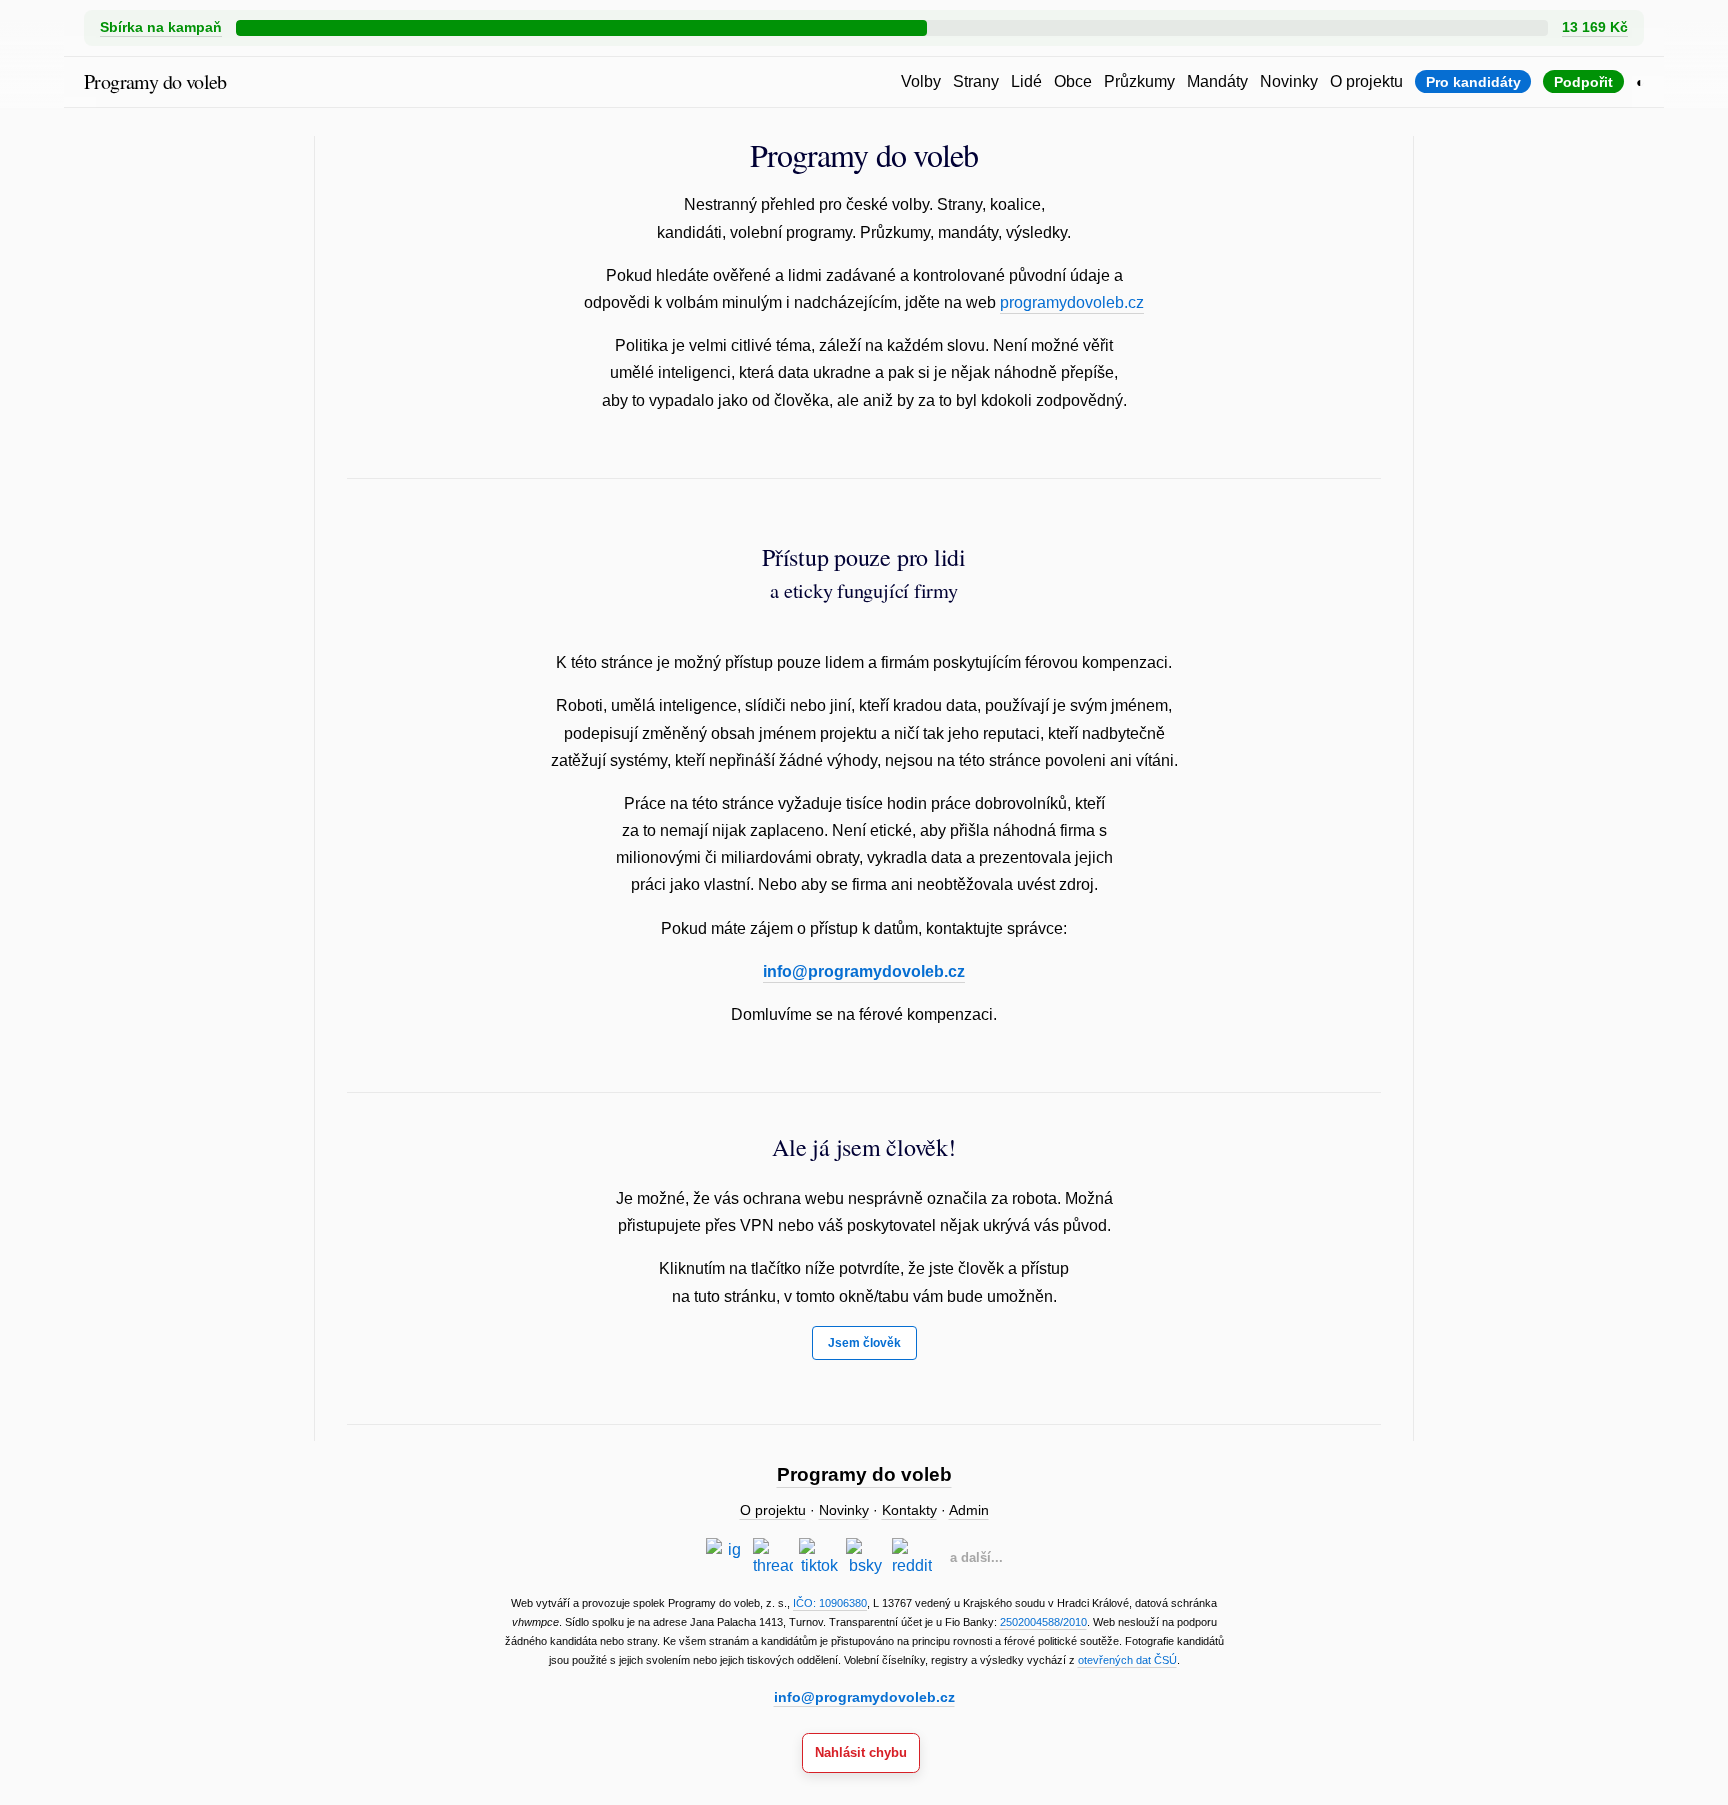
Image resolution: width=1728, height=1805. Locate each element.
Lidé (1026, 81)
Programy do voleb (155, 81)
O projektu (1366, 81)
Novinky (1289, 81)
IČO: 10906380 (830, 1603)
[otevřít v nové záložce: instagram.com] (726, 1558)
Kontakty (909, 1510)
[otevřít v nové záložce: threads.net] (773, 1558)
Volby (921, 81)
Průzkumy (1139, 81)
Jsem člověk (864, 1343)
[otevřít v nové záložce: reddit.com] (912, 1558)
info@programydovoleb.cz (864, 971)
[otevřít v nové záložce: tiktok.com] (819, 1558)
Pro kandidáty (1473, 82)
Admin (969, 1510)
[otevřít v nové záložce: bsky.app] (866, 1558)
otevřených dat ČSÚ (1127, 1660)
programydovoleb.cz (1072, 302)
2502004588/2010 (1043, 1622)
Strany (976, 81)
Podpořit (1583, 82)
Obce (1073, 81)
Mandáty (1217, 81)
